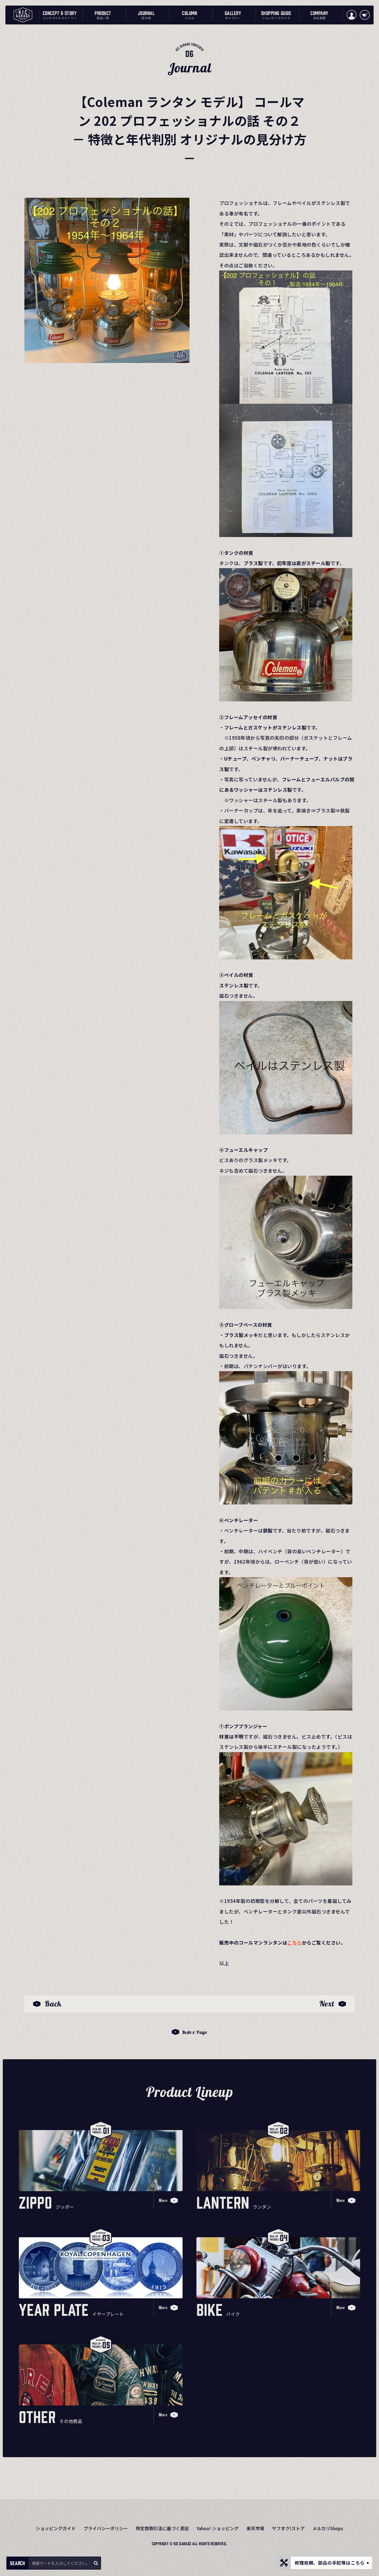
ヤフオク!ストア (288, 2528)
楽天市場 (255, 2528)
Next (327, 2004)
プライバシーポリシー (106, 2528)
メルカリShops (328, 2528)
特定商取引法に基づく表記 (162, 2528)
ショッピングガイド (56, 2528)
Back (53, 2004)
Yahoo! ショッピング (218, 2528)
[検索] (96, 2563)
